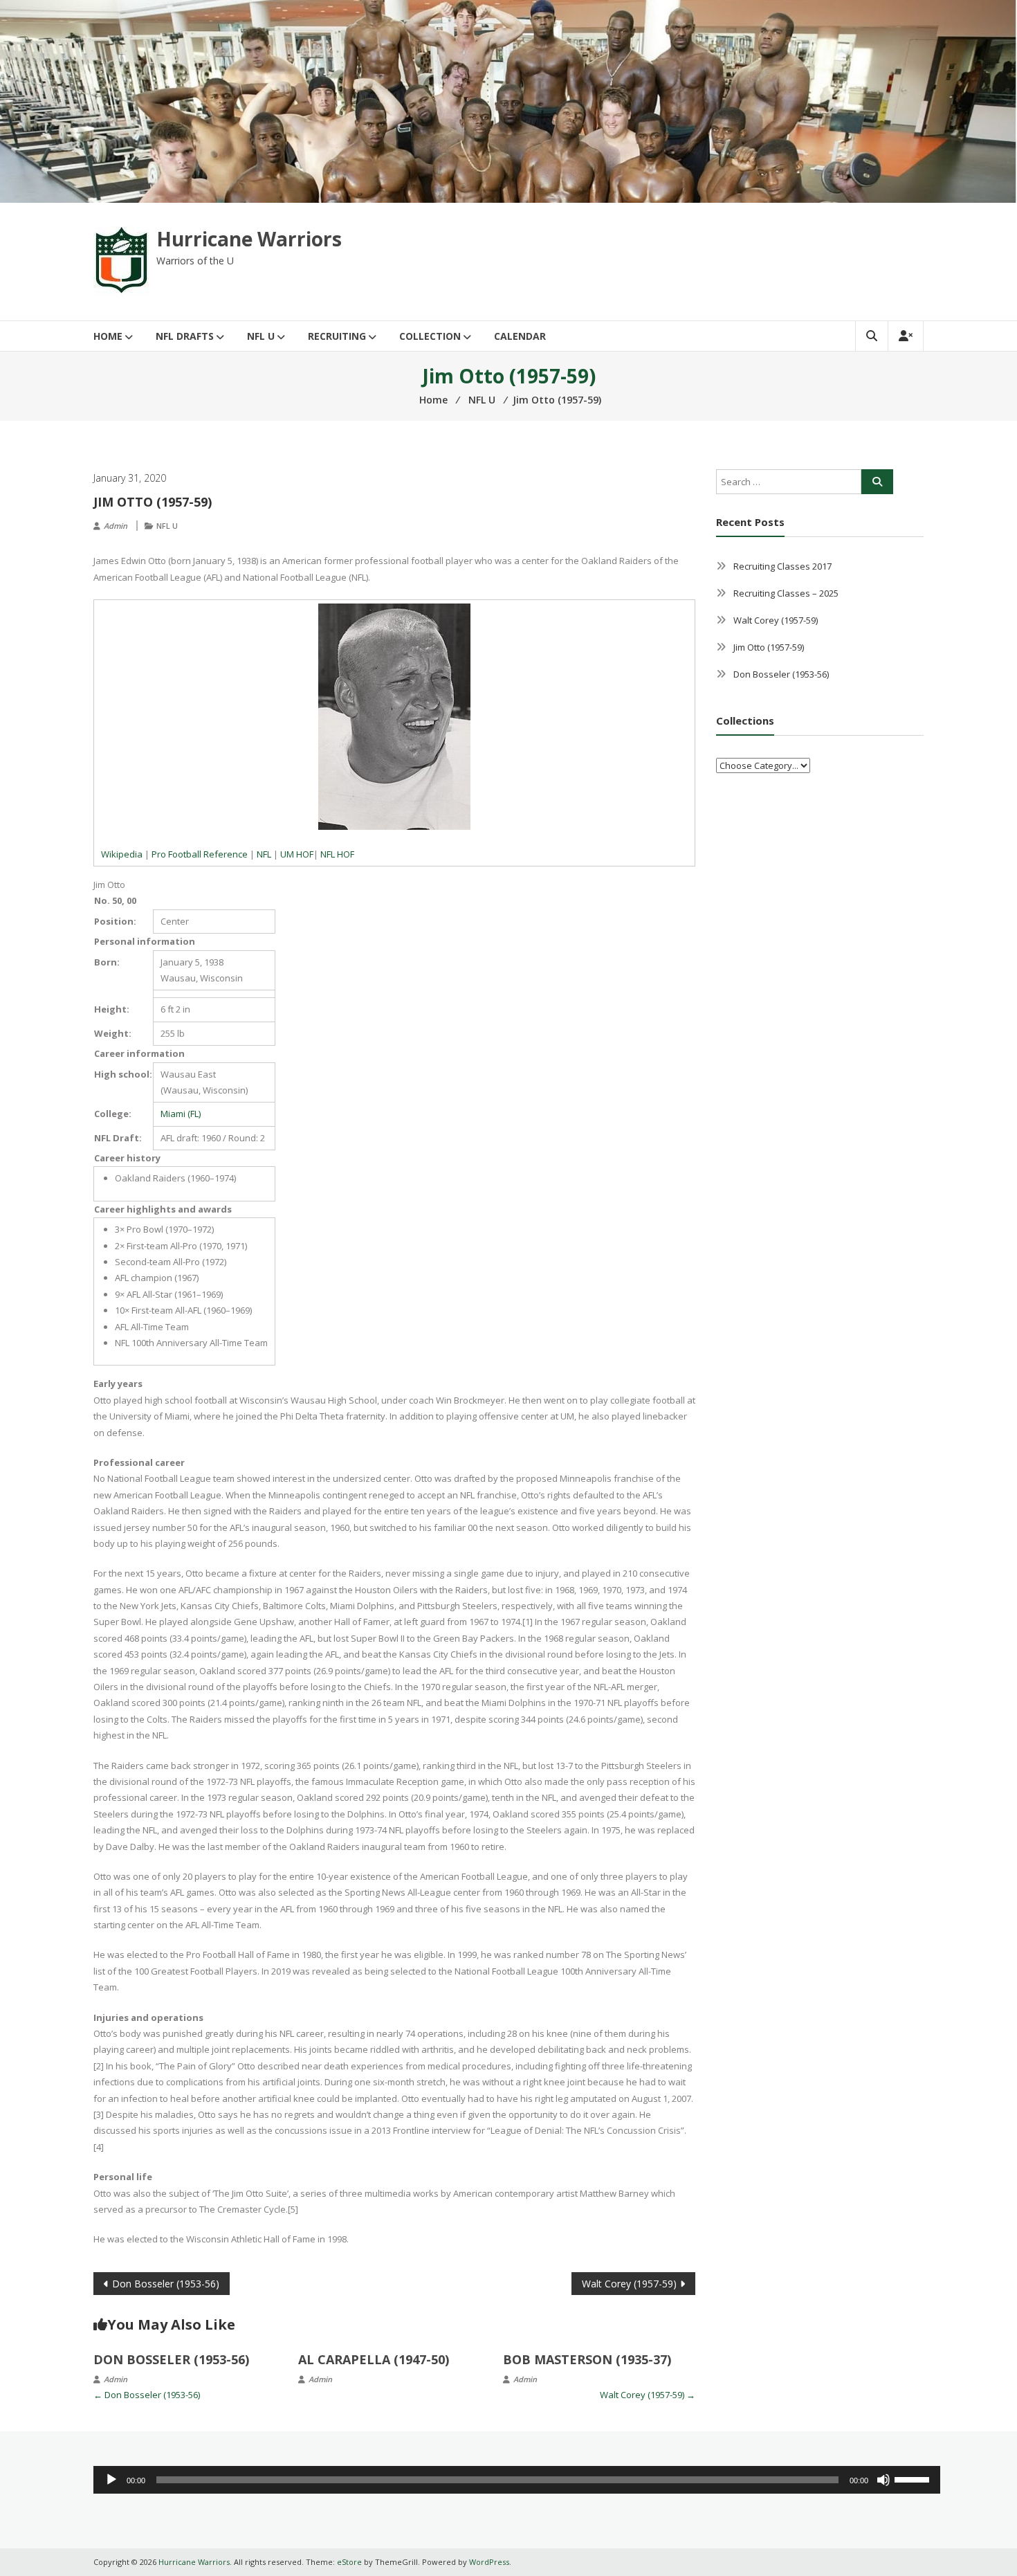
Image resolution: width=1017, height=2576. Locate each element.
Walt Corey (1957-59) (629, 2284)
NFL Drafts (185, 336)
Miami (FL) (181, 1114)
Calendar (520, 336)
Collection (430, 336)
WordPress (489, 2562)
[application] (517, 2480)
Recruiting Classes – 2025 (786, 593)
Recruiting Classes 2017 (782, 566)
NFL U (261, 336)
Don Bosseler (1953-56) (166, 2284)
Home (108, 336)
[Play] (111, 2480)
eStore (349, 2562)
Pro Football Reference (200, 854)
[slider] (914, 2478)
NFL (264, 854)
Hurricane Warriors (249, 239)
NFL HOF (337, 854)
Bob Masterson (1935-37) (587, 2359)
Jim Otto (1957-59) (769, 647)
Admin (116, 526)
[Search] (877, 482)
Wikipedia (122, 854)
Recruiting (337, 336)
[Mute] (883, 2480)
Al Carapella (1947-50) (374, 2359)
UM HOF (297, 854)
